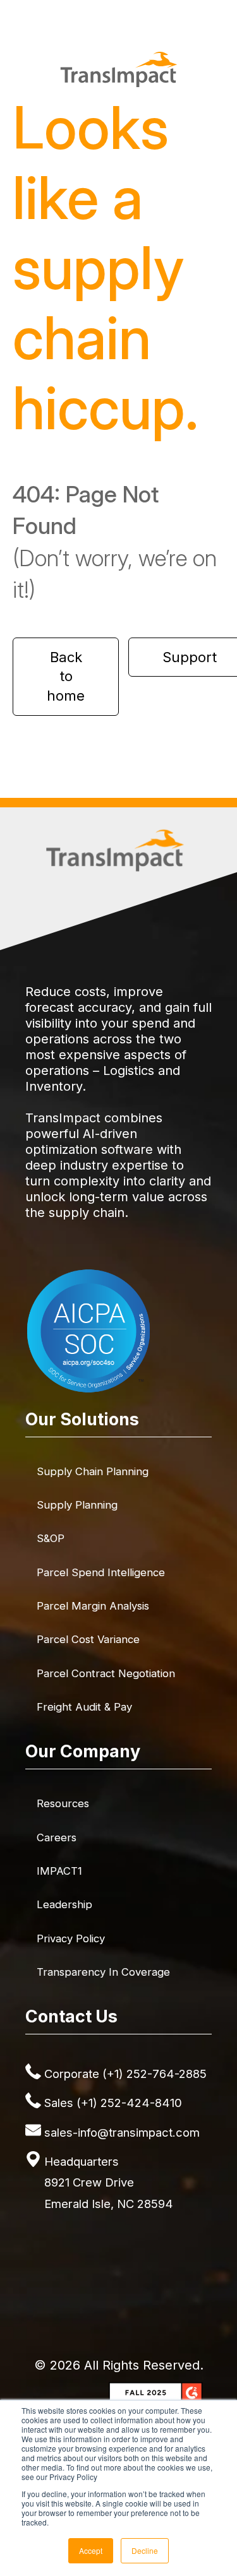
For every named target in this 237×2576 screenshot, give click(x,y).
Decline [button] (145, 2550)
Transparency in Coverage (103, 1972)
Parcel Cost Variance (88, 1639)
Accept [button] (91, 2550)
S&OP (51, 1538)
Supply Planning (77, 1505)
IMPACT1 (59, 1871)
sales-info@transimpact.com (122, 2132)
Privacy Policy (71, 1938)
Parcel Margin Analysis (93, 1606)
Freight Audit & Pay (84, 1707)
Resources (63, 1803)
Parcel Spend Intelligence (101, 1572)
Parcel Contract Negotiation (106, 1673)
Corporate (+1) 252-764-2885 (125, 2074)
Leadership (64, 1904)
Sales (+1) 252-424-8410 (113, 2103)
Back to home (66, 677)
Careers (57, 1837)
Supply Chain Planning (93, 1471)
